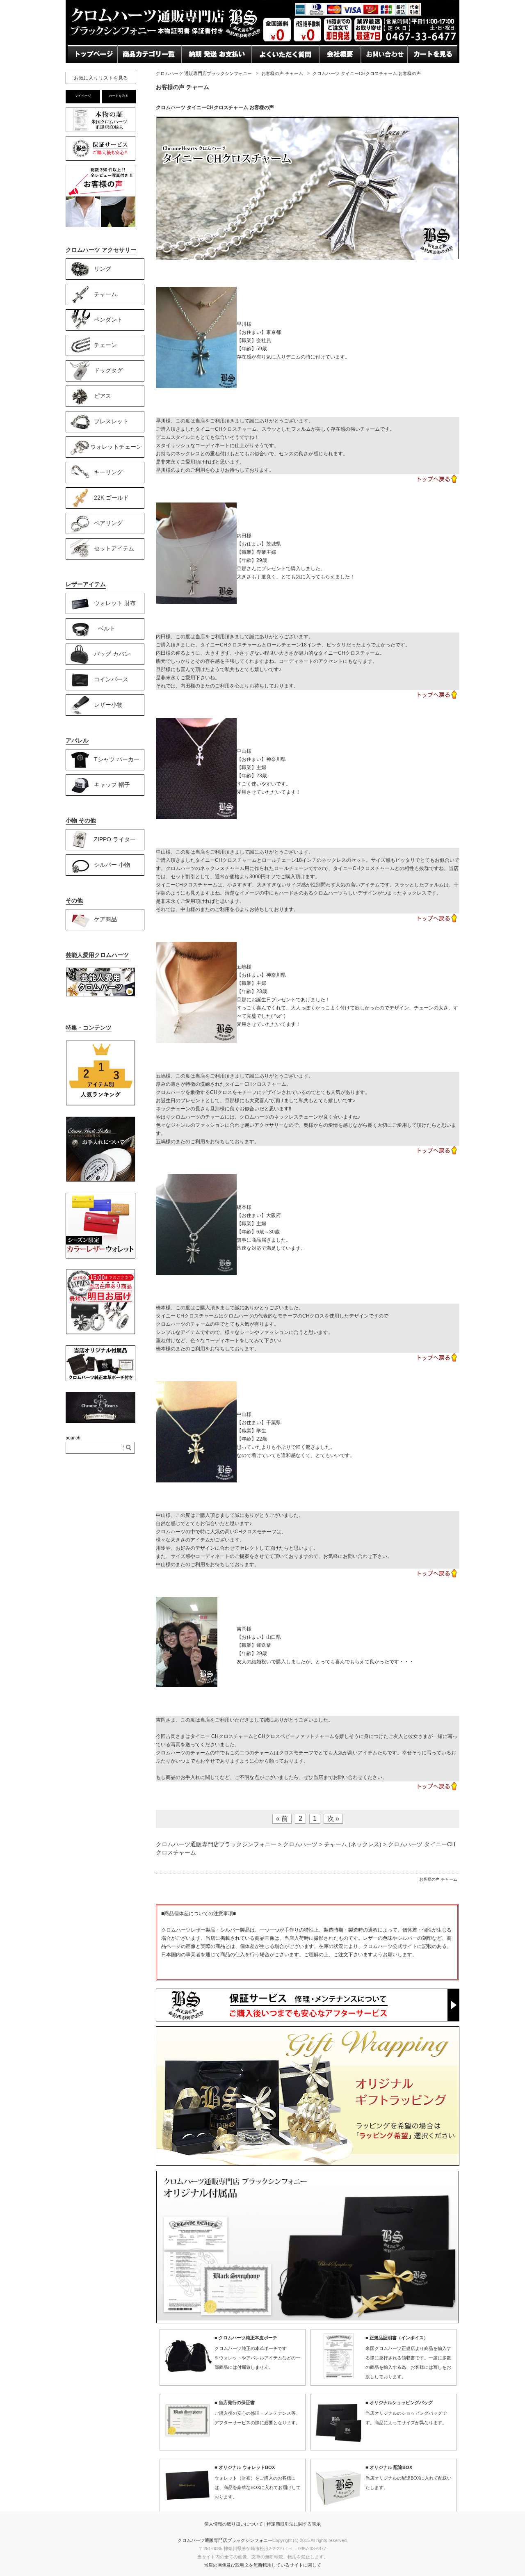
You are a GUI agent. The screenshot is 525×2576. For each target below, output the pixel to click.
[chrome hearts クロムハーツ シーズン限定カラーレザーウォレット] (100, 1257)
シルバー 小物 (112, 864)
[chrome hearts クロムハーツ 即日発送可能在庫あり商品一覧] (100, 1333)
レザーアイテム (86, 584)
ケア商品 (105, 919)
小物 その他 (81, 820)
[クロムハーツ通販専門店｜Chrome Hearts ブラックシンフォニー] (262, 43)
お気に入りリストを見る (101, 78)
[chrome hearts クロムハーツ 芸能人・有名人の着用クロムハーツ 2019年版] (100, 995)
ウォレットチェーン (116, 446)
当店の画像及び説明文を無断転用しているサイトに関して (262, 2565)
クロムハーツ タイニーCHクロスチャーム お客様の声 (215, 107)
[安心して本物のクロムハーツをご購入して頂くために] (100, 132)
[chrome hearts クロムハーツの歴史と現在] (100, 1421)
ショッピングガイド (147, 70)
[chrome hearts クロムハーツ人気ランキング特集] (100, 1104)
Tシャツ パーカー (117, 759)
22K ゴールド (111, 497)
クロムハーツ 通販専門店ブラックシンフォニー (204, 73)
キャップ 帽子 (112, 784)
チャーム (105, 294)
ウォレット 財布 (115, 603)
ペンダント (108, 319)
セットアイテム (114, 548)
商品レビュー (272, 70)
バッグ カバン (112, 653)
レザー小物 (108, 704)
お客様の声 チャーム (282, 73)
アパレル (77, 740)
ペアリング (108, 523)
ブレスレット (111, 421)
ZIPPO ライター (115, 839)
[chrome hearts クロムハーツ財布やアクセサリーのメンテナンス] (100, 1181)
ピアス (103, 395)
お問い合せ (199, 70)
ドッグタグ (108, 370)
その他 (74, 900)
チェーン (105, 345)
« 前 (282, 1819)
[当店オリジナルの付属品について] (100, 1379)
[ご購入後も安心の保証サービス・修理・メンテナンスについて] (100, 161)
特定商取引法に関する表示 (294, 2524)
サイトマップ (339, 70)
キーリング (108, 472)
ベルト (107, 628)
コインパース (111, 679)
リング (103, 268)
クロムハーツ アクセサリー (101, 250)
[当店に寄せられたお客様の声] (100, 225)
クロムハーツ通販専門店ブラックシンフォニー (225, 2540)
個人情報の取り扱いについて (234, 2524)
